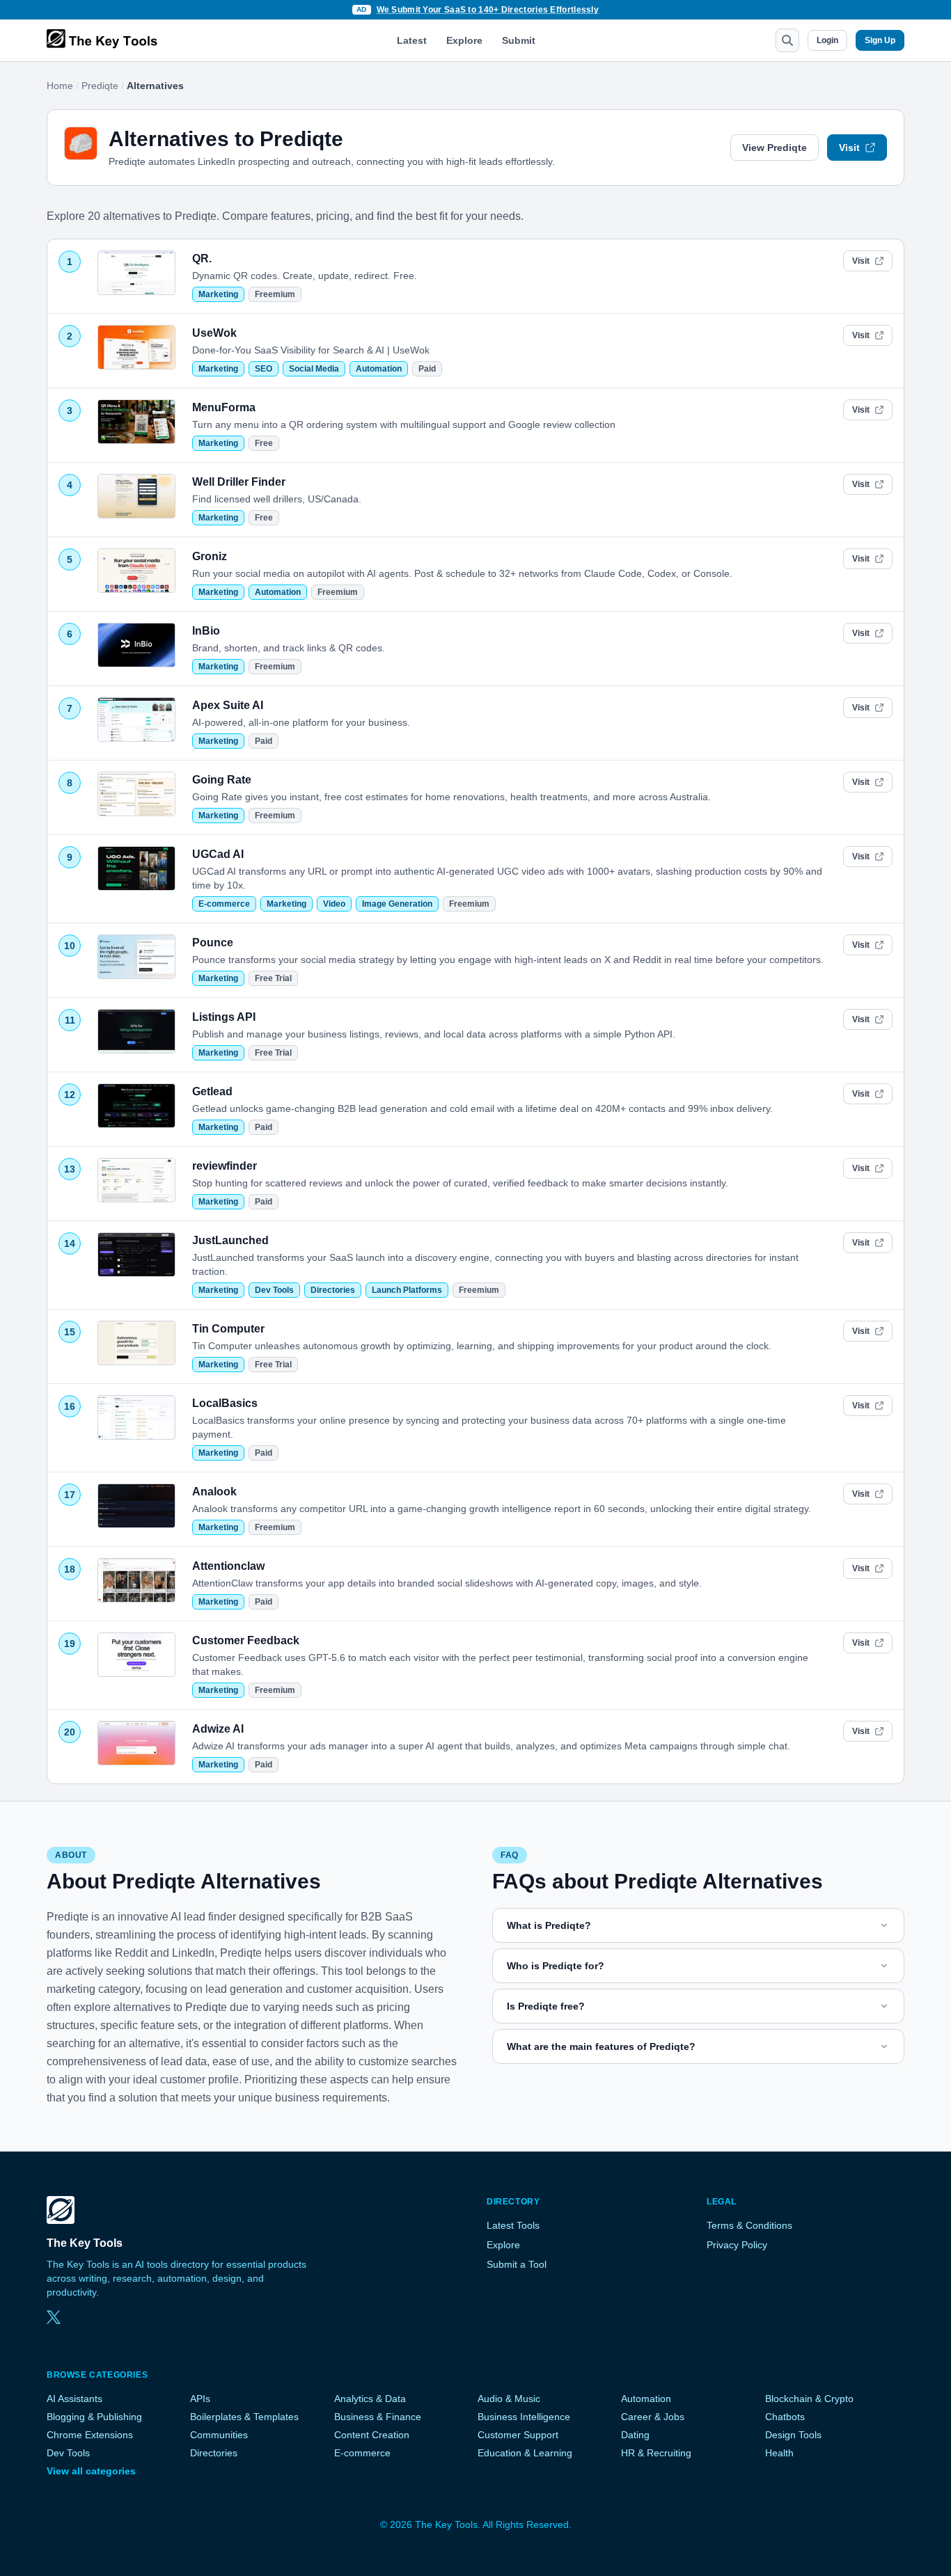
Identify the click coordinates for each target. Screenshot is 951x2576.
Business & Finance (378, 2417)
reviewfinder (225, 1166)
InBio (206, 631)
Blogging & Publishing (94, 2417)
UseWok (214, 333)
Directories (333, 1290)
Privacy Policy (737, 2245)
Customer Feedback (246, 1640)
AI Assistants (74, 2399)
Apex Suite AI (228, 705)
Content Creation (372, 2435)
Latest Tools (513, 2225)
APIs (200, 2399)
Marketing (218, 294)
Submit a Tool (517, 2264)
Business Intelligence (524, 2417)
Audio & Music (509, 2399)
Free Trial (273, 978)
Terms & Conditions (749, 2225)
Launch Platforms (407, 1290)
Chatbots (785, 2417)
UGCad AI (218, 854)
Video (334, 904)
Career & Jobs (653, 2417)
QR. (202, 259)
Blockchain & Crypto (809, 2399)
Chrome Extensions (90, 2435)
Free (264, 443)
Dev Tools (274, 1290)
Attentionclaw (228, 1566)
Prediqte (100, 86)
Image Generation (397, 904)
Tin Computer (228, 1329)
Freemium (275, 294)
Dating (635, 2435)
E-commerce (224, 904)
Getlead (212, 1091)
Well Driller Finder (239, 482)
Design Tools (793, 2435)
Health (779, 2453)
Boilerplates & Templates (244, 2417)
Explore (464, 40)
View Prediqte (775, 148)
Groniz (210, 556)
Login (827, 40)
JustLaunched (230, 1240)
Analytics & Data (370, 2399)
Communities (219, 2435)
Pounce (213, 943)
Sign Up (880, 40)
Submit (519, 40)
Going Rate (222, 780)
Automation (379, 369)
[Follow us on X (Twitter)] (54, 2317)
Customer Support (518, 2435)
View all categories (91, 2471)
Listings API (224, 1017)
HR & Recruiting (656, 2453)
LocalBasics (225, 1403)
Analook (214, 1492)
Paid (427, 369)
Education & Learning (525, 2453)
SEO (264, 369)
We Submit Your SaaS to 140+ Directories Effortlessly (488, 10)
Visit (849, 148)
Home (60, 86)
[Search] (787, 40)
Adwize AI (218, 1729)
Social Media (314, 369)
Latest (412, 40)
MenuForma (224, 407)
